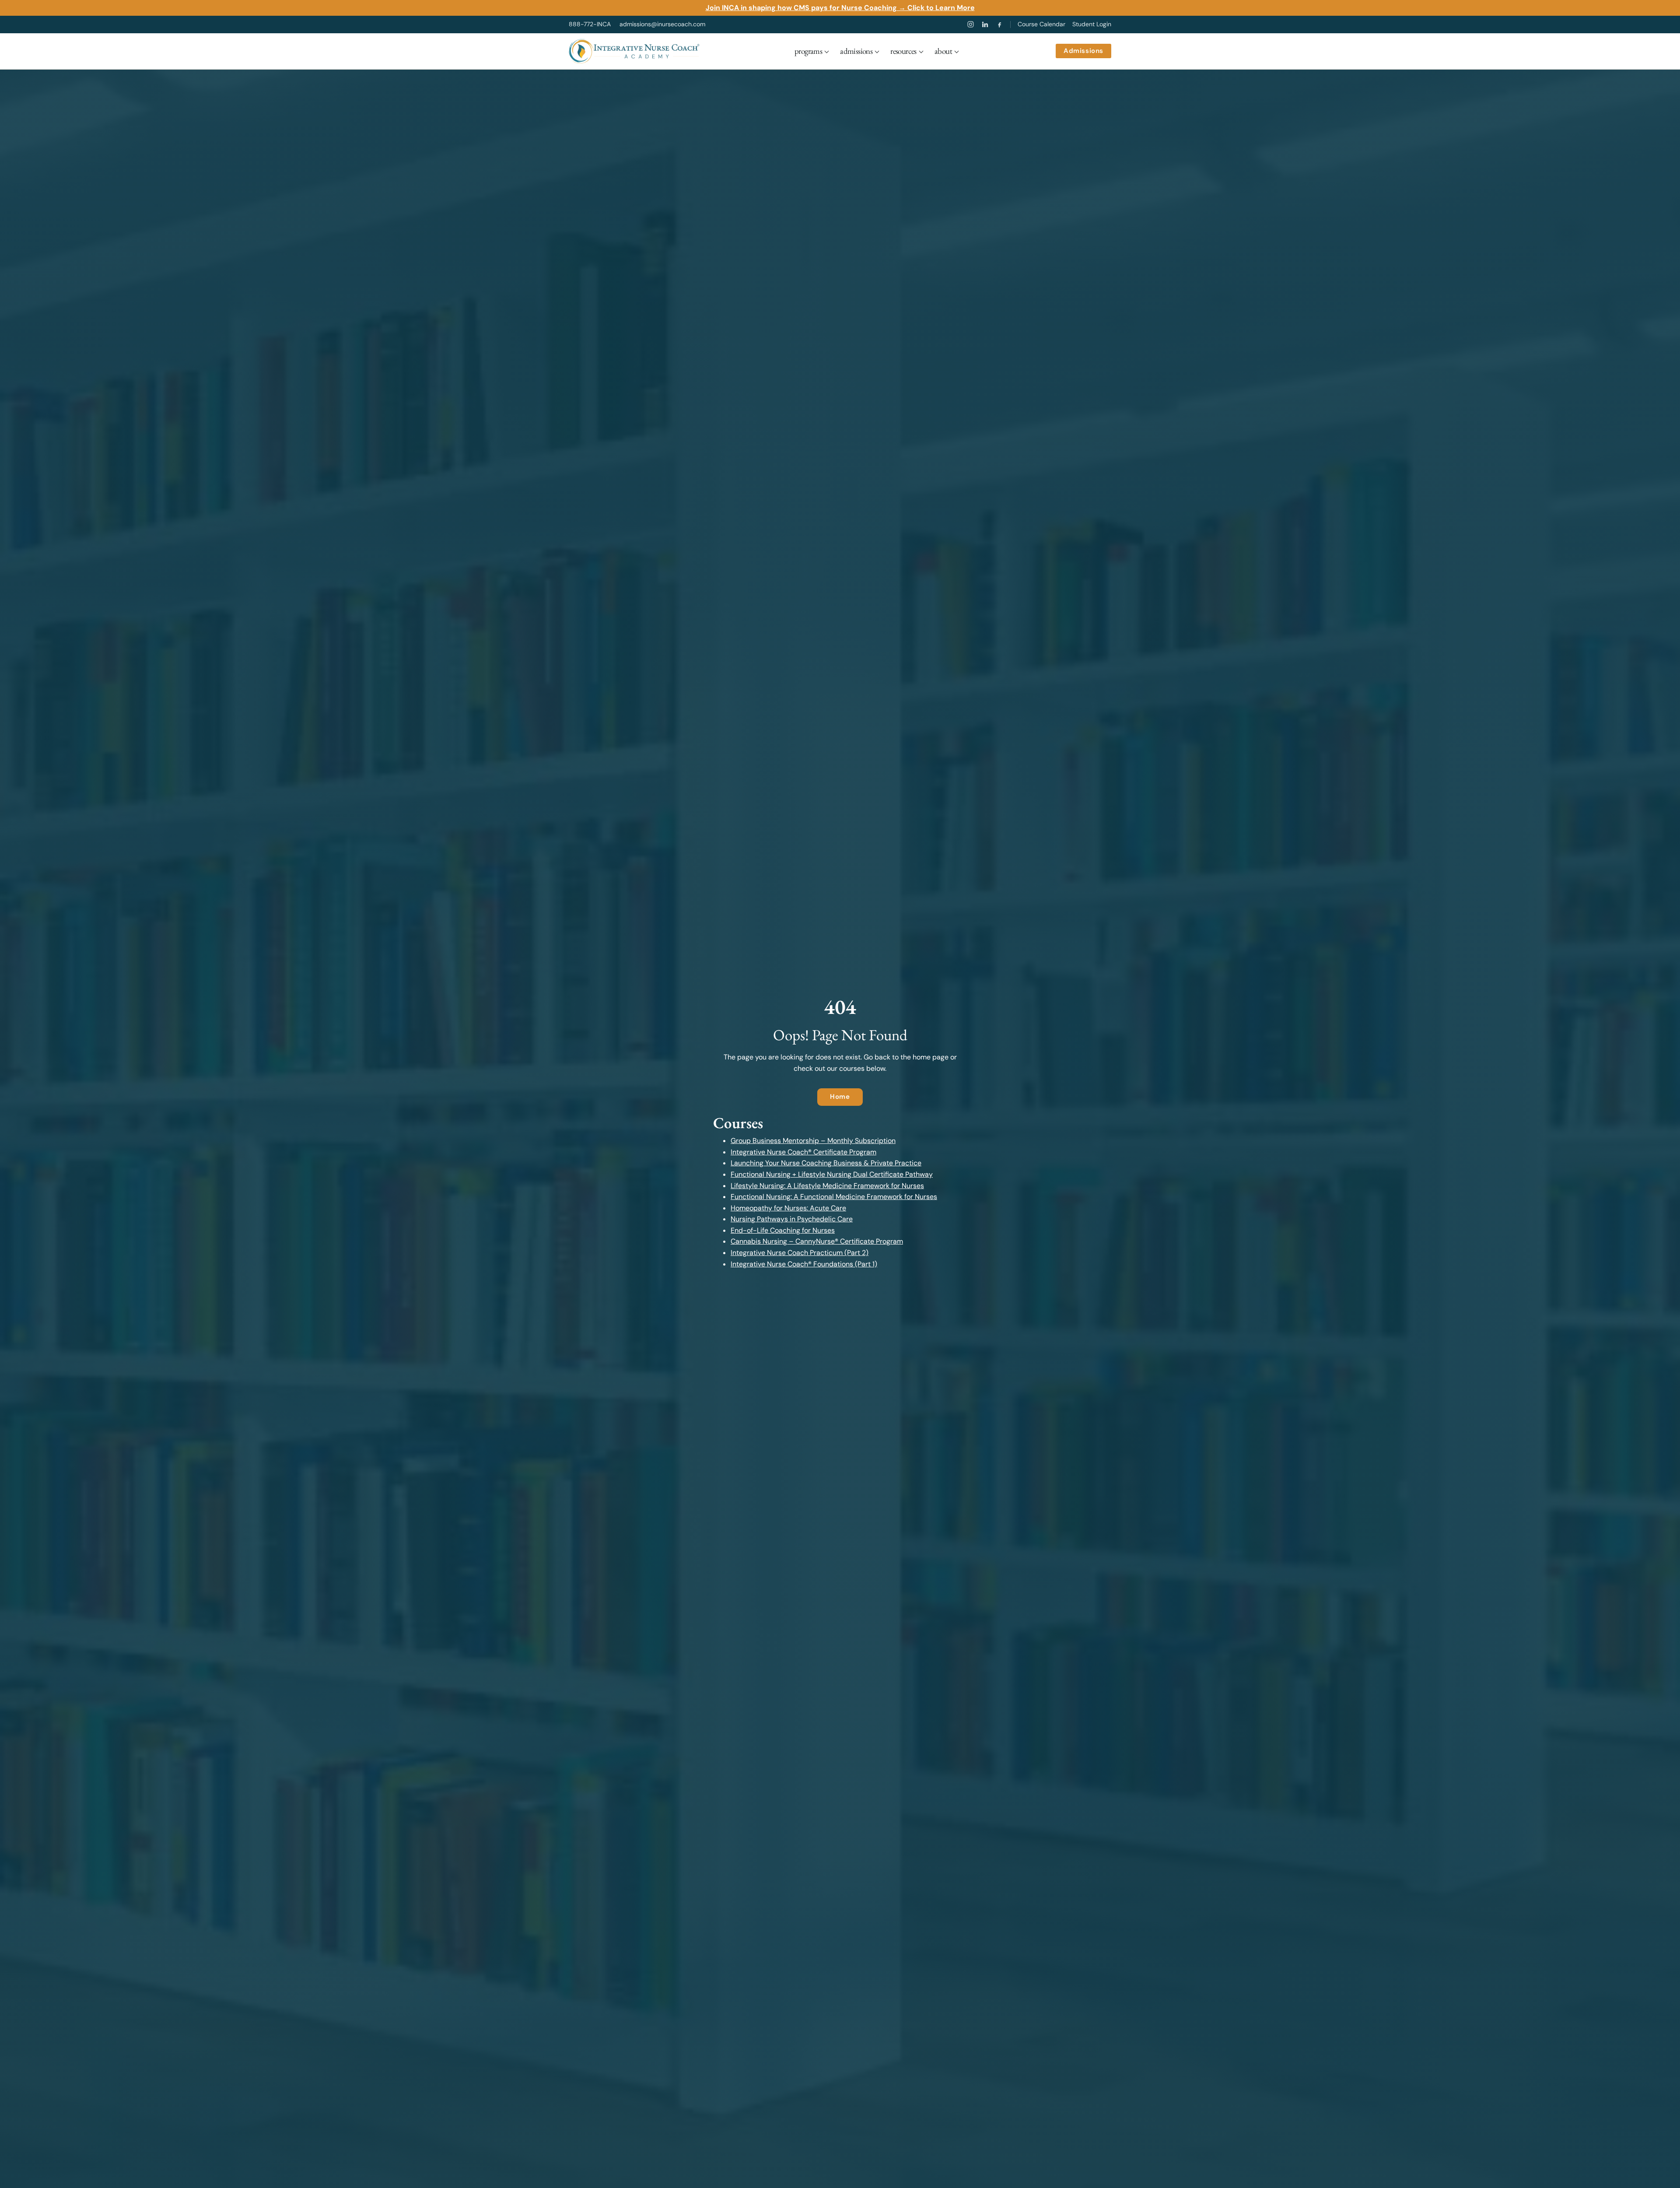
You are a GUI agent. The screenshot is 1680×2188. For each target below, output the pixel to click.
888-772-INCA (590, 24)
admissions (856, 51)
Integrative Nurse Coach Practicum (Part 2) (800, 1253)
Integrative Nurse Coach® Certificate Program (803, 1152)
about (943, 51)
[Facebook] (999, 24)
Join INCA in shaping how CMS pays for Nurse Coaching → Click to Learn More (840, 8)
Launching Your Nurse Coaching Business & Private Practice (826, 1163)
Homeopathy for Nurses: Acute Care (788, 1208)
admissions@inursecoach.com (662, 24)
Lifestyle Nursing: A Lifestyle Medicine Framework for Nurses (827, 1186)
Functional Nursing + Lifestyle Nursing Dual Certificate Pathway (832, 1174)
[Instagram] (971, 24)
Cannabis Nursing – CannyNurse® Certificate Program (817, 1241)
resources (903, 51)
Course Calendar (1041, 24)
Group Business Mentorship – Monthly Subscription (813, 1141)
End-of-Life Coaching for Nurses (783, 1230)
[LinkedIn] (985, 24)
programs (808, 51)
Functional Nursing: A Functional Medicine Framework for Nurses (834, 1197)
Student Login (1092, 24)
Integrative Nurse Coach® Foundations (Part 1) (804, 1264)
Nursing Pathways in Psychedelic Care (792, 1219)
